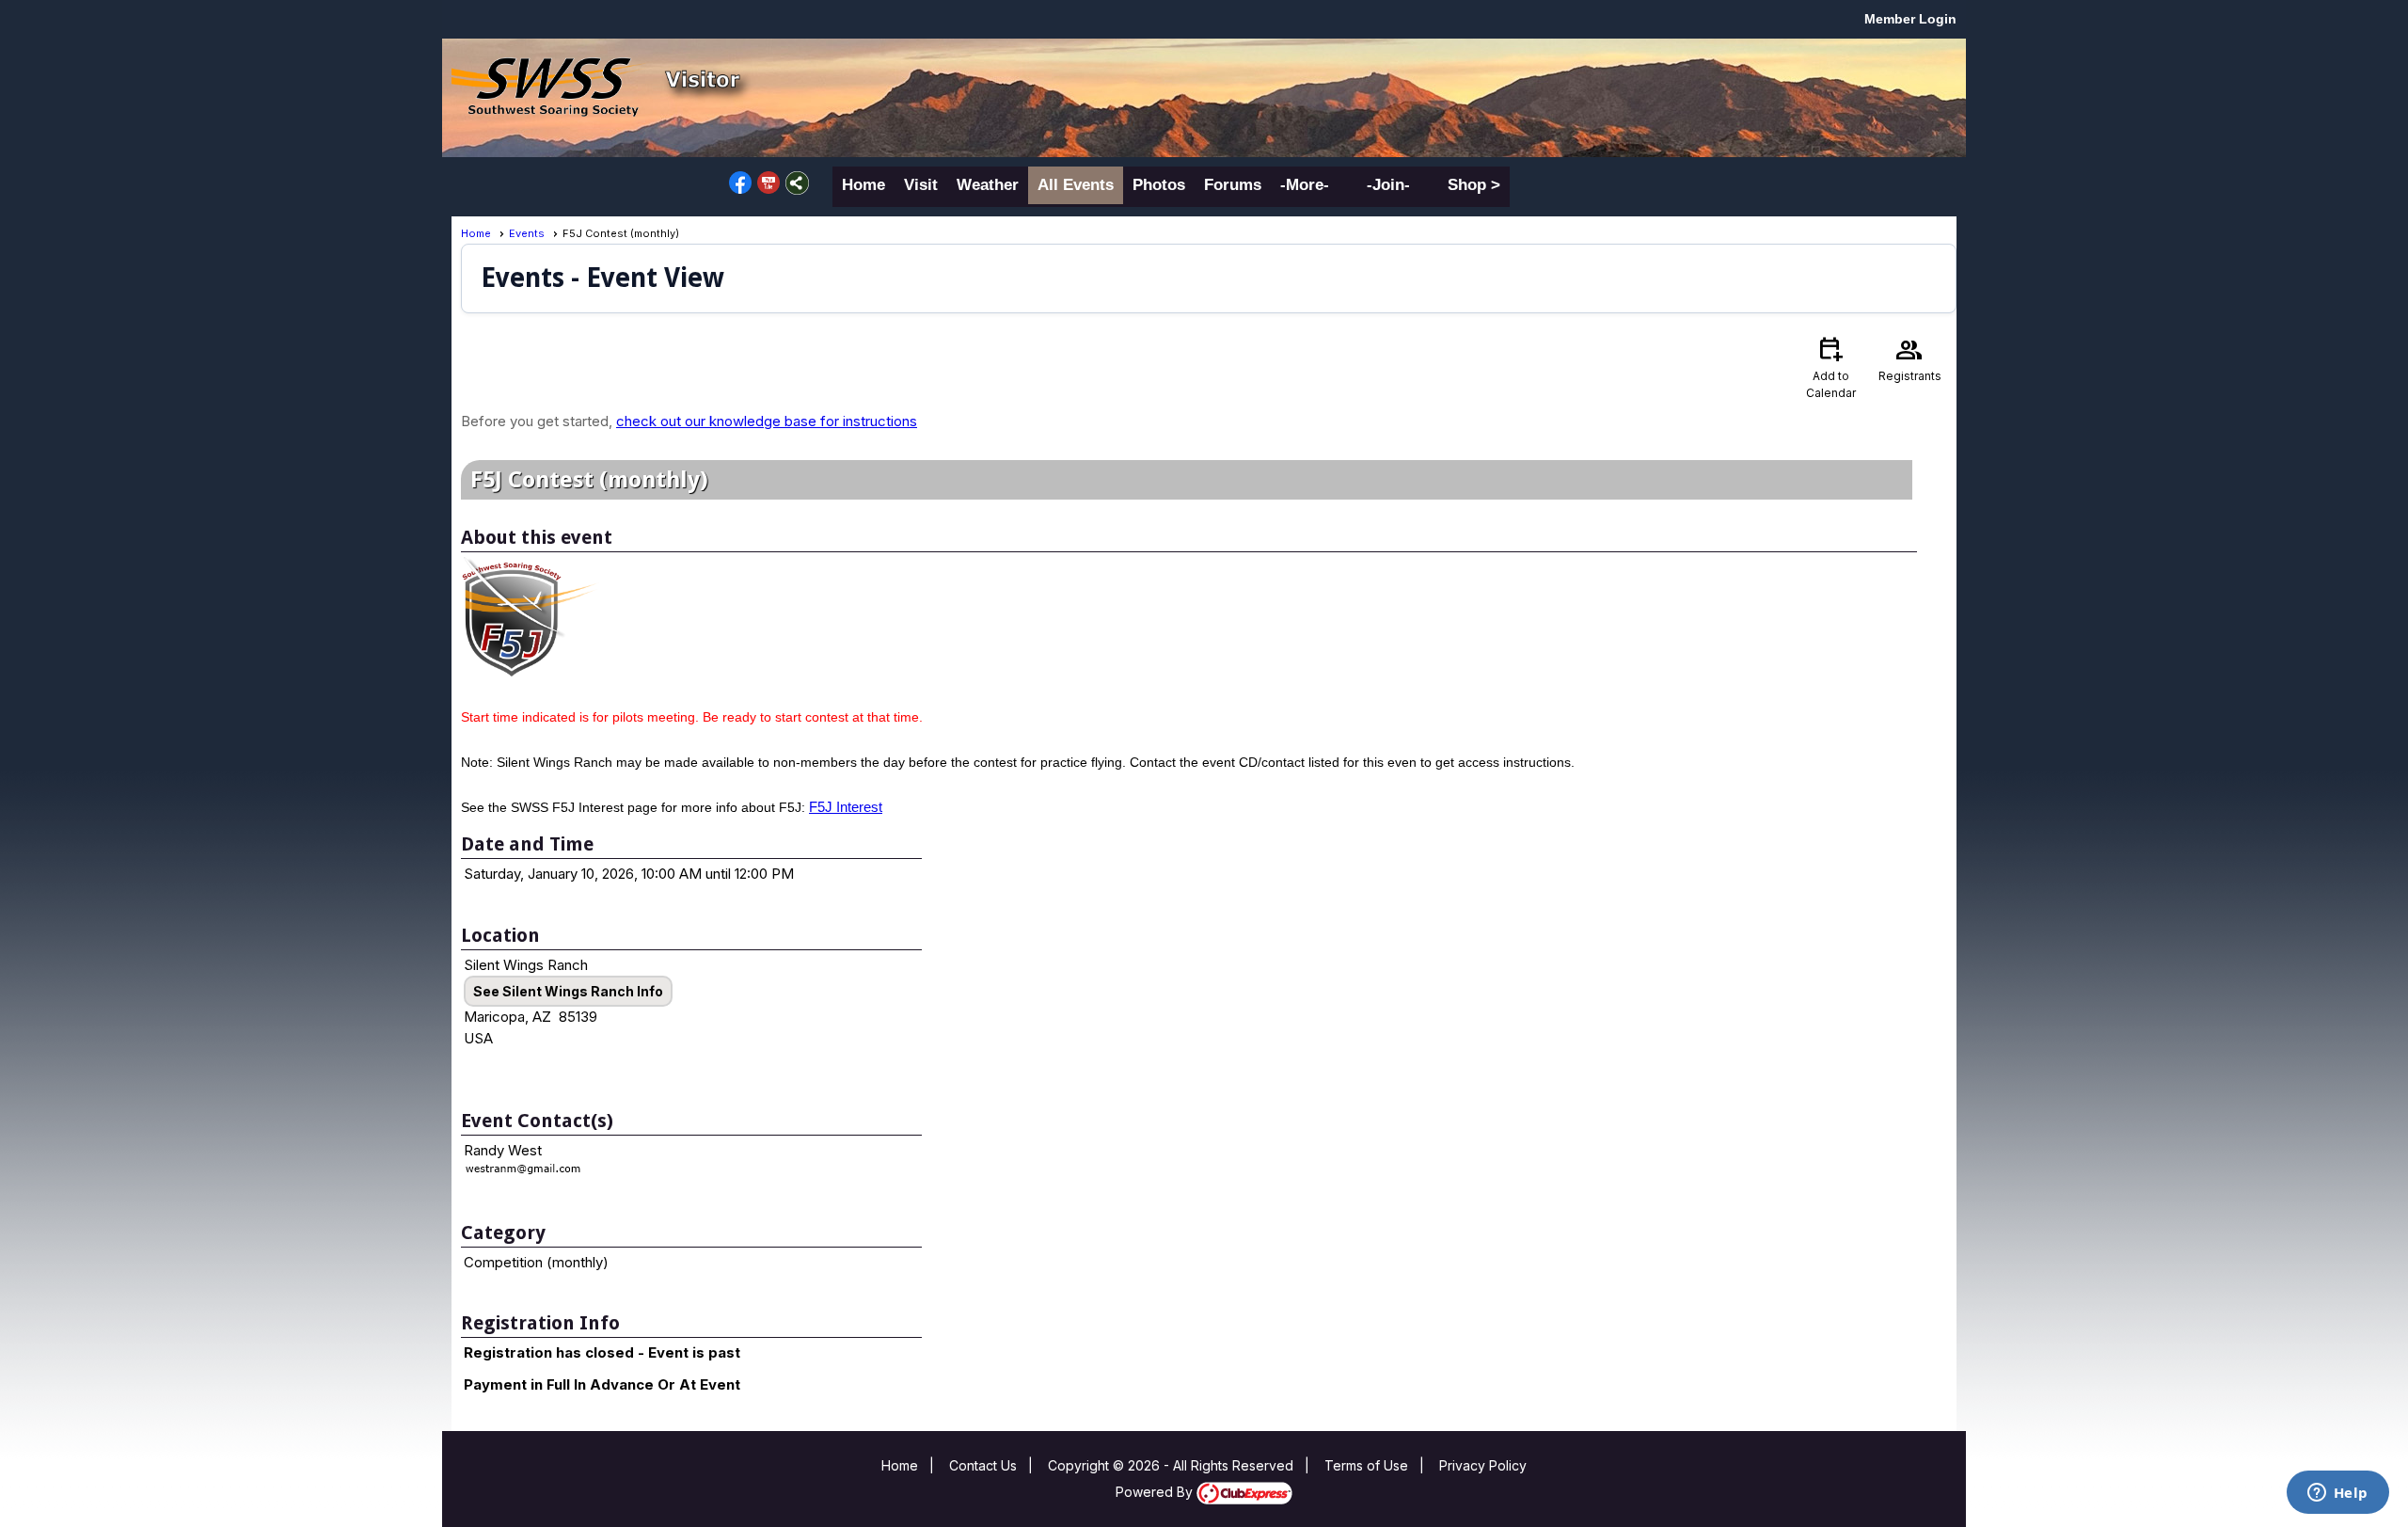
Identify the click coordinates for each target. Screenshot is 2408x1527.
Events (527, 233)
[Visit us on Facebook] (741, 183)
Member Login (1910, 19)
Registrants (1910, 358)
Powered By (1156, 1492)
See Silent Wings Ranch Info (568, 991)
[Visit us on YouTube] (769, 183)
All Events (1076, 185)
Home (863, 185)
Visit (921, 185)
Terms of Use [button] (1366, 1465)
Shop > (1474, 185)
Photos (1159, 185)
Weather (988, 185)
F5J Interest (846, 807)
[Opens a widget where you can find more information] (2337, 1494)
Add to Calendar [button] (1831, 366)
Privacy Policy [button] (1483, 1465)
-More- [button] (1305, 185)
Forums (1233, 185)
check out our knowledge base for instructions (767, 421)
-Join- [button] (1388, 185)
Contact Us (983, 1465)
